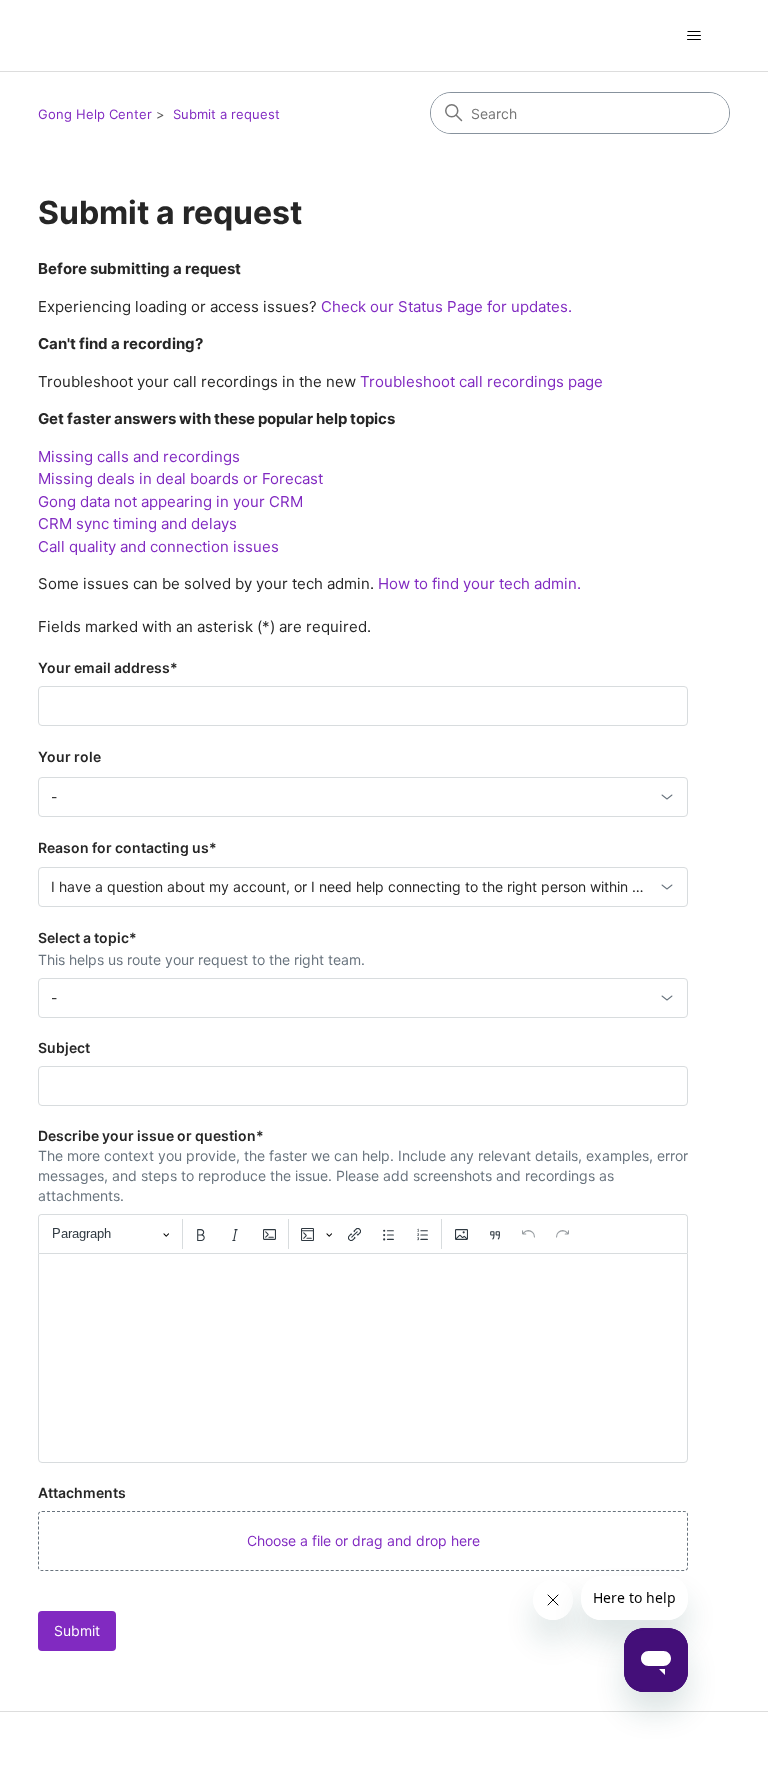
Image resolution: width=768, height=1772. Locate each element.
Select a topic (87, 937)
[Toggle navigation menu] (694, 36)
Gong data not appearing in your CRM (170, 501)
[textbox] (363, 1358)
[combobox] (363, 797)
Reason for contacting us (127, 847)
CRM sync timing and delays (137, 523)
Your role (69, 756)
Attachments (82, 1492)
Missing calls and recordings (139, 456)
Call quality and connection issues (158, 546)
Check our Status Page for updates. (446, 306)
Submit (77, 1630)
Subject (64, 1047)
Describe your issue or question (151, 1135)
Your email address (108, 667)
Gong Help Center (95, 114)
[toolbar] (363, 1234)
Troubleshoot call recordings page (481, 381)
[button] (363, 1541)
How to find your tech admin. (479, 583)
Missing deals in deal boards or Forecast (180, 478)
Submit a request (226, 114)
